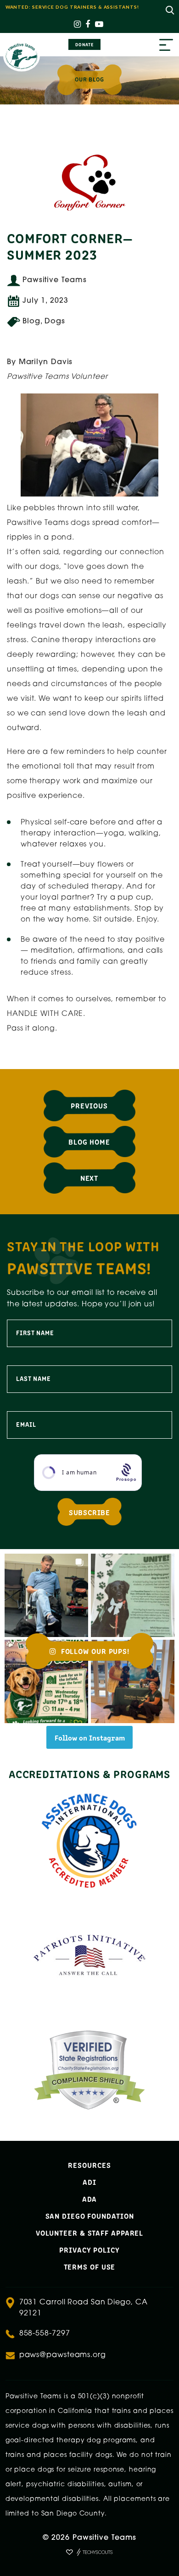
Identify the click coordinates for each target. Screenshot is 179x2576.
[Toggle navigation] (166, 46)
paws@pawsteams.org (63, 2355)
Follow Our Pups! (94, 1651)
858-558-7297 (45, 2334)
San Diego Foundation (90, 2216)
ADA (90, 2199)
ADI (89, 2182)
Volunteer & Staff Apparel (90, 2232)
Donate (84, 44)
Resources (89, 2165)
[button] (46, 1595)
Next (89, 1178)
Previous (89, 1105)
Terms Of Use (90, 2266)
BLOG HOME (89, 1141)
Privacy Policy (89, 2249)
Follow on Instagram (90, 1737)
